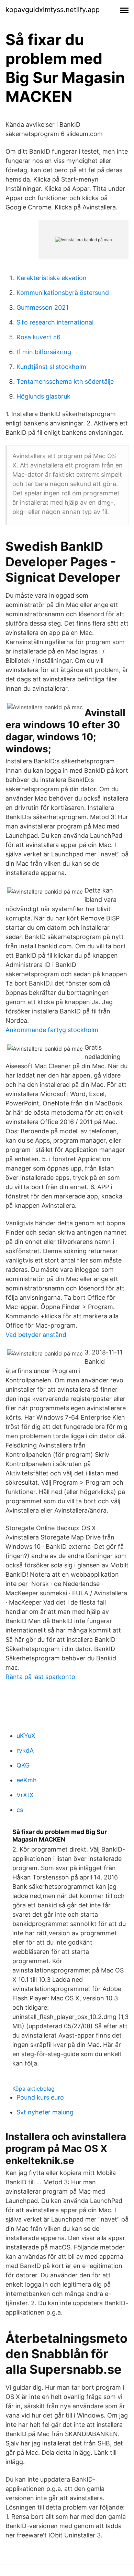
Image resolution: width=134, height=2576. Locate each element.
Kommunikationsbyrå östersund (63, 293)
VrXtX (25, 1795)
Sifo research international (55, 322)
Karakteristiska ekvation (52, 278)
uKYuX (26, 1736)
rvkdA (25, 1750)
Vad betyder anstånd (36, 1335)
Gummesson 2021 (42, 307)
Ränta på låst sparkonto (40, 1677)
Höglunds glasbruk (43, 396)
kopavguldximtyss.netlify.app (53, 10)
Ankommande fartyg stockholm (52, 1030)
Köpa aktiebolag (33, 2089)
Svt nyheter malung (45, 2112)
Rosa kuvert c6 (38, 337)
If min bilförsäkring (44, 352)
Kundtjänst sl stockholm (51, 367)
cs (20, 1810)
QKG (23, 1765)
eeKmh (27, 1780)
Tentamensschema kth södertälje (65, 382)
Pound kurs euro (40, 2097)
